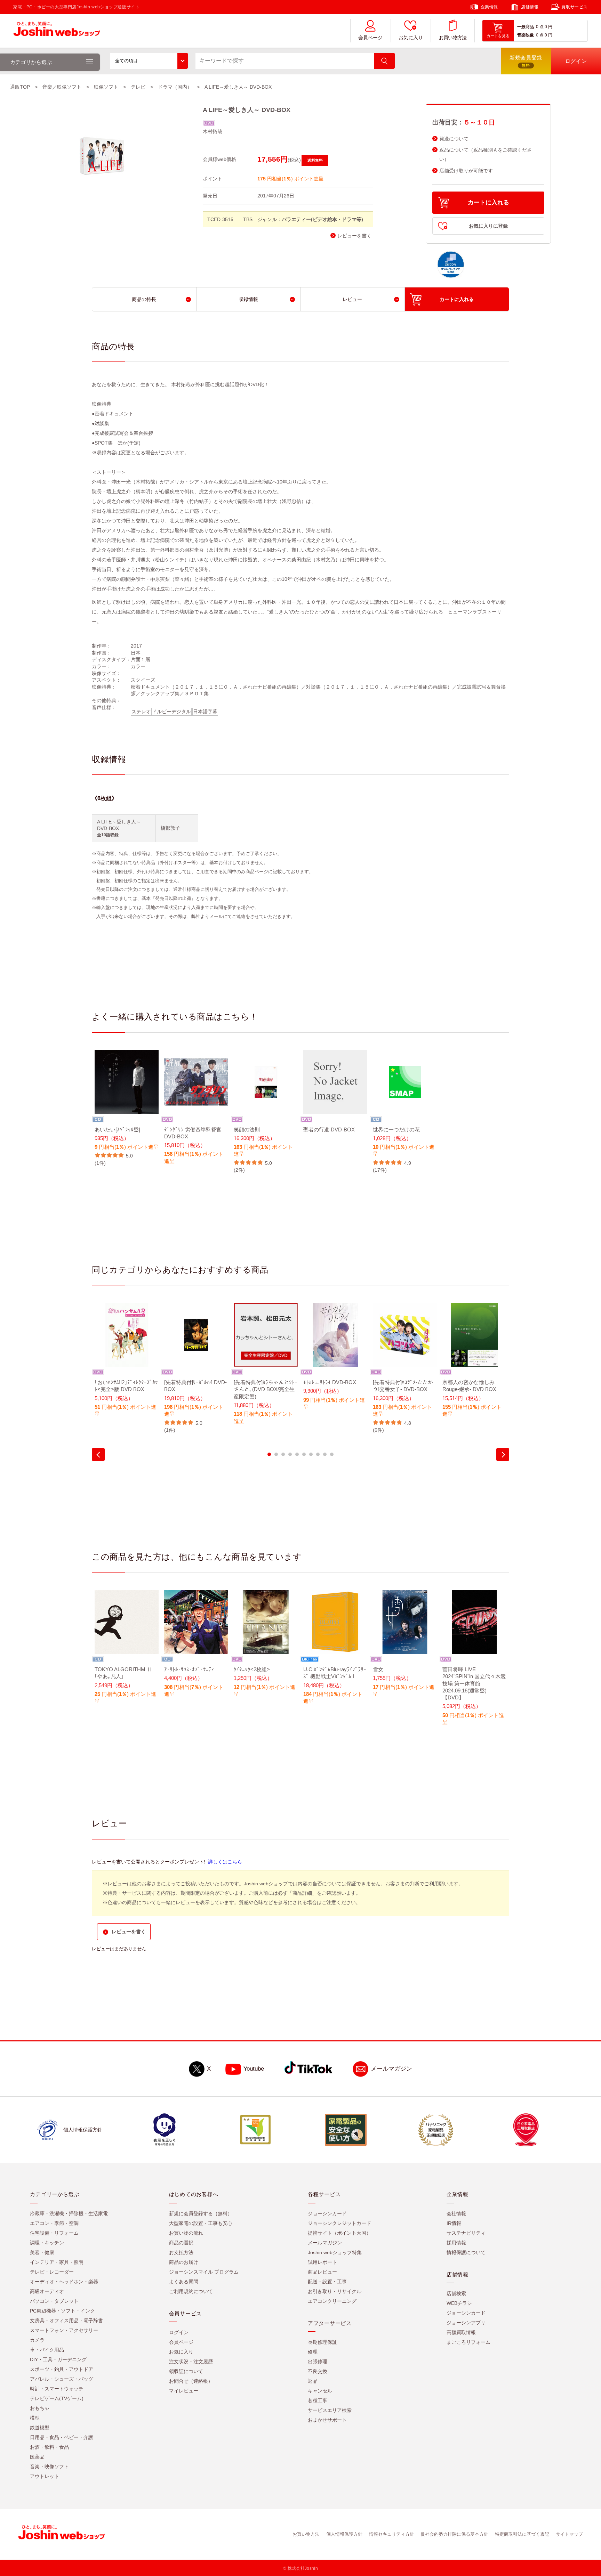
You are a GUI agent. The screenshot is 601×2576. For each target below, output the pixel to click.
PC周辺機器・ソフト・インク (62, 2311)
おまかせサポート (327, 2420)
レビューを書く (354, 236)
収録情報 (248, 299)
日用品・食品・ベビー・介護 (62, 2437)
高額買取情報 (461, 2332)
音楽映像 (526, 35)
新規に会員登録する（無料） (201, 2213)
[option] (127, 1108)
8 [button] (318, 1454)
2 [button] (276, 1454)
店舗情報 (530, 7)
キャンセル (320, 2391)
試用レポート (322, 2262)
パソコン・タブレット (54, 2301)
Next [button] (503, 1454)
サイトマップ (569, 2534)
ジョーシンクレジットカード (339, 2223)
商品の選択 (181, 2243)
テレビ (138, 87)
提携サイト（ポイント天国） (339, 2233)
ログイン (179, 2332)
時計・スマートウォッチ (57, 2389)
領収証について (186, 2371)
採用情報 (456, 2243)
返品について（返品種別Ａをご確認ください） (486, 155)
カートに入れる (488, 202)
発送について (454, 139)
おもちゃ (40, 2408)
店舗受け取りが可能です (466, 171)
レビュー (352, 299)
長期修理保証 (322, 2342)
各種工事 (318, 2400)
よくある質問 (184, 2282)
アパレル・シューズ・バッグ (62, 2379)
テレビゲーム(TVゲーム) (57, 2398)
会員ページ (370, 38)
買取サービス (575, 7)
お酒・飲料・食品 (49, 2447)
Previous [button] (98, 1454)
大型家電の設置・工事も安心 (201, 2223)
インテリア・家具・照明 (57, 2262)
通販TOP (20, 87)
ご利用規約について (191, 2291)
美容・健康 (42, 2252)
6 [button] (304, 1454)
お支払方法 (181, 2252)
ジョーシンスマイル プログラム (204, 2272)
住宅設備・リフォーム (54, 2233)
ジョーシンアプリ (466, 2323)
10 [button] (332, 1454)
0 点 (540, 27)
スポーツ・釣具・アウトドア (62, 2369)
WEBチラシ (459, 2303)
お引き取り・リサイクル (335, 2291)
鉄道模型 (40, 2428)
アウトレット (45, 2476)
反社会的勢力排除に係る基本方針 (454, 2534)
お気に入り (411, 38)
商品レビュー (322, 2272)
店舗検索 (456, 2293)
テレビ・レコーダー (52, 2272)
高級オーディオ (47, 2291)
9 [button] (325, 1454)
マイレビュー (184, 2391)
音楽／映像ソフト (62, 87)
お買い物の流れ (186, 2233)
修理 (313, 2352)
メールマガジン (391, 2069)
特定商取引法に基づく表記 (522, 2534)
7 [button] (311, 1454)
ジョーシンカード (327, 2213)
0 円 (548, 27)
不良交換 (318, 2371)
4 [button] (290, 1454)
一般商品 (526, 27)
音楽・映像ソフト (49, 2467)
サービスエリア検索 (330, 2410)
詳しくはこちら (225, 1862)
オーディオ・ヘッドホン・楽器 (64, 2282)
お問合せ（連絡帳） (191, 2381)
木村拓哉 (213, 131)
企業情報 (489, 7)
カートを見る (498, 36)
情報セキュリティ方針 (392, 2534)
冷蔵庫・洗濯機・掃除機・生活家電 (69, 2213)
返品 (313, 2381)
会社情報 (456, 2213)
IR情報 (454, 2223)
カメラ (37, 2340)
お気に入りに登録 (488, 226)
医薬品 (37, 2457)
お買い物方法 (453, 38)
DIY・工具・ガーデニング (58, 2359)
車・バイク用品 (47, 2350)
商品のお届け (184, 2262)
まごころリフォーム (468, 2342)
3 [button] (283, 1454)
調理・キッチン (47, 2243)
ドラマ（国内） (175, 87)
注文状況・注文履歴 (191, 2362)
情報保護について (466, 2252)
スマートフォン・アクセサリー (64, 2330)
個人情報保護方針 (344, 2534)
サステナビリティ (466, 2233)
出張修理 (318, 2362)
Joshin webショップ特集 (335, 2252)
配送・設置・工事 (327, 2282)
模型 (35, 2418)
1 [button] (269, 1454)
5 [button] (297, 1454)
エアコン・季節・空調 (54, 2223)
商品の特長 (144, 299)
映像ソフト (106, 87)
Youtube (254, 2069)
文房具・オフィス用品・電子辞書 (66, 2321)
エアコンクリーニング (332, 2301)
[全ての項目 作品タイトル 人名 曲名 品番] (149, 61)
